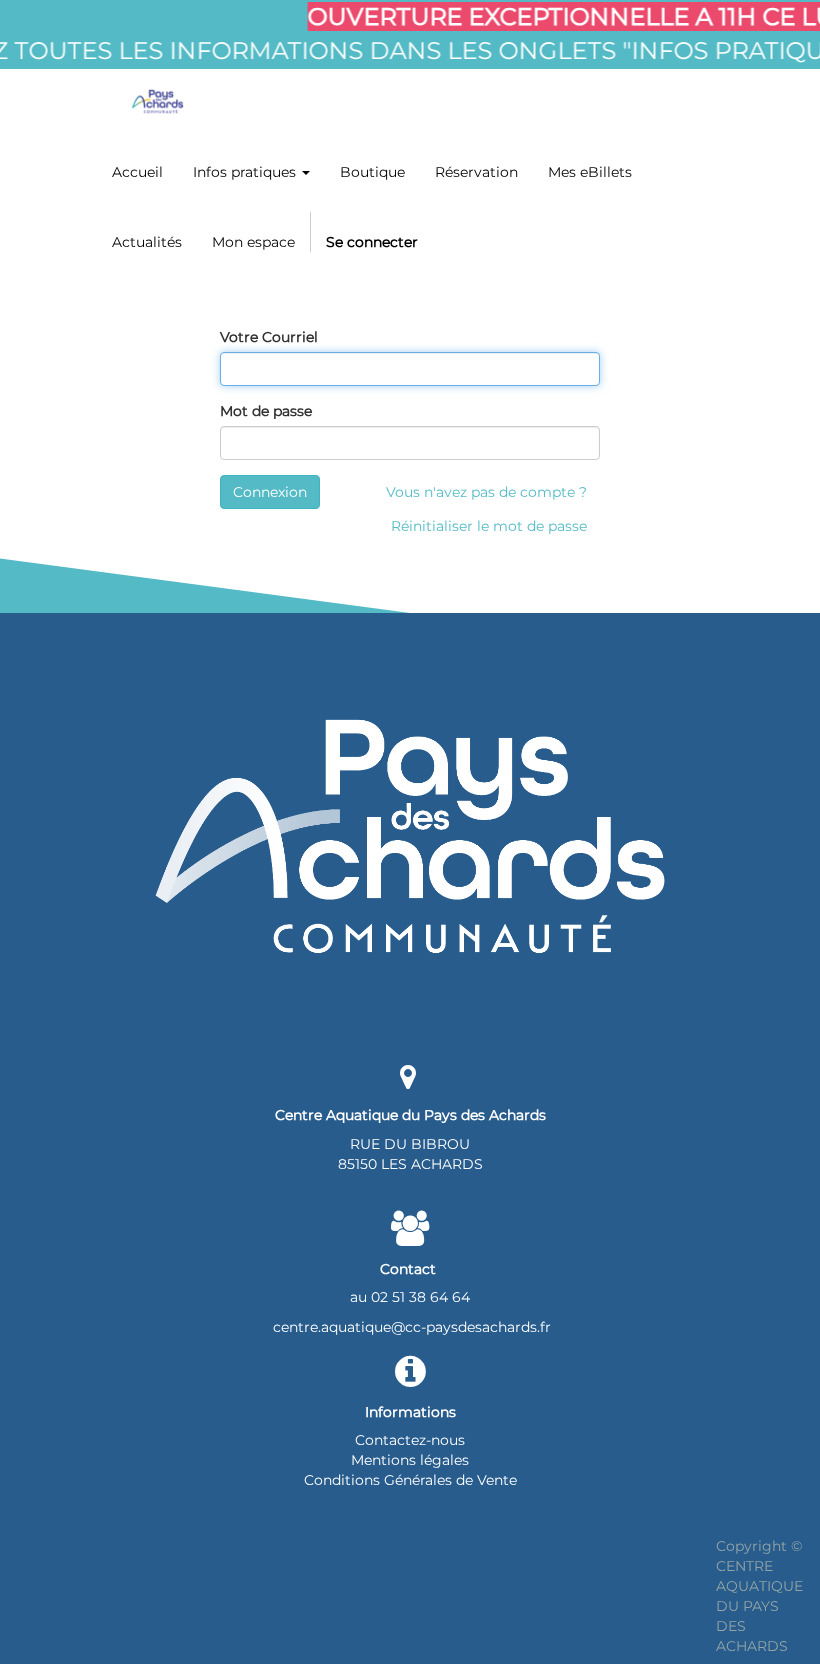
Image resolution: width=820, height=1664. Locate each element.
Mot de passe (266, 411)
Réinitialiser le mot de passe (489, 526)
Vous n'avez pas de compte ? (486, 492)
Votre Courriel (269, 337)
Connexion (270, 492)
